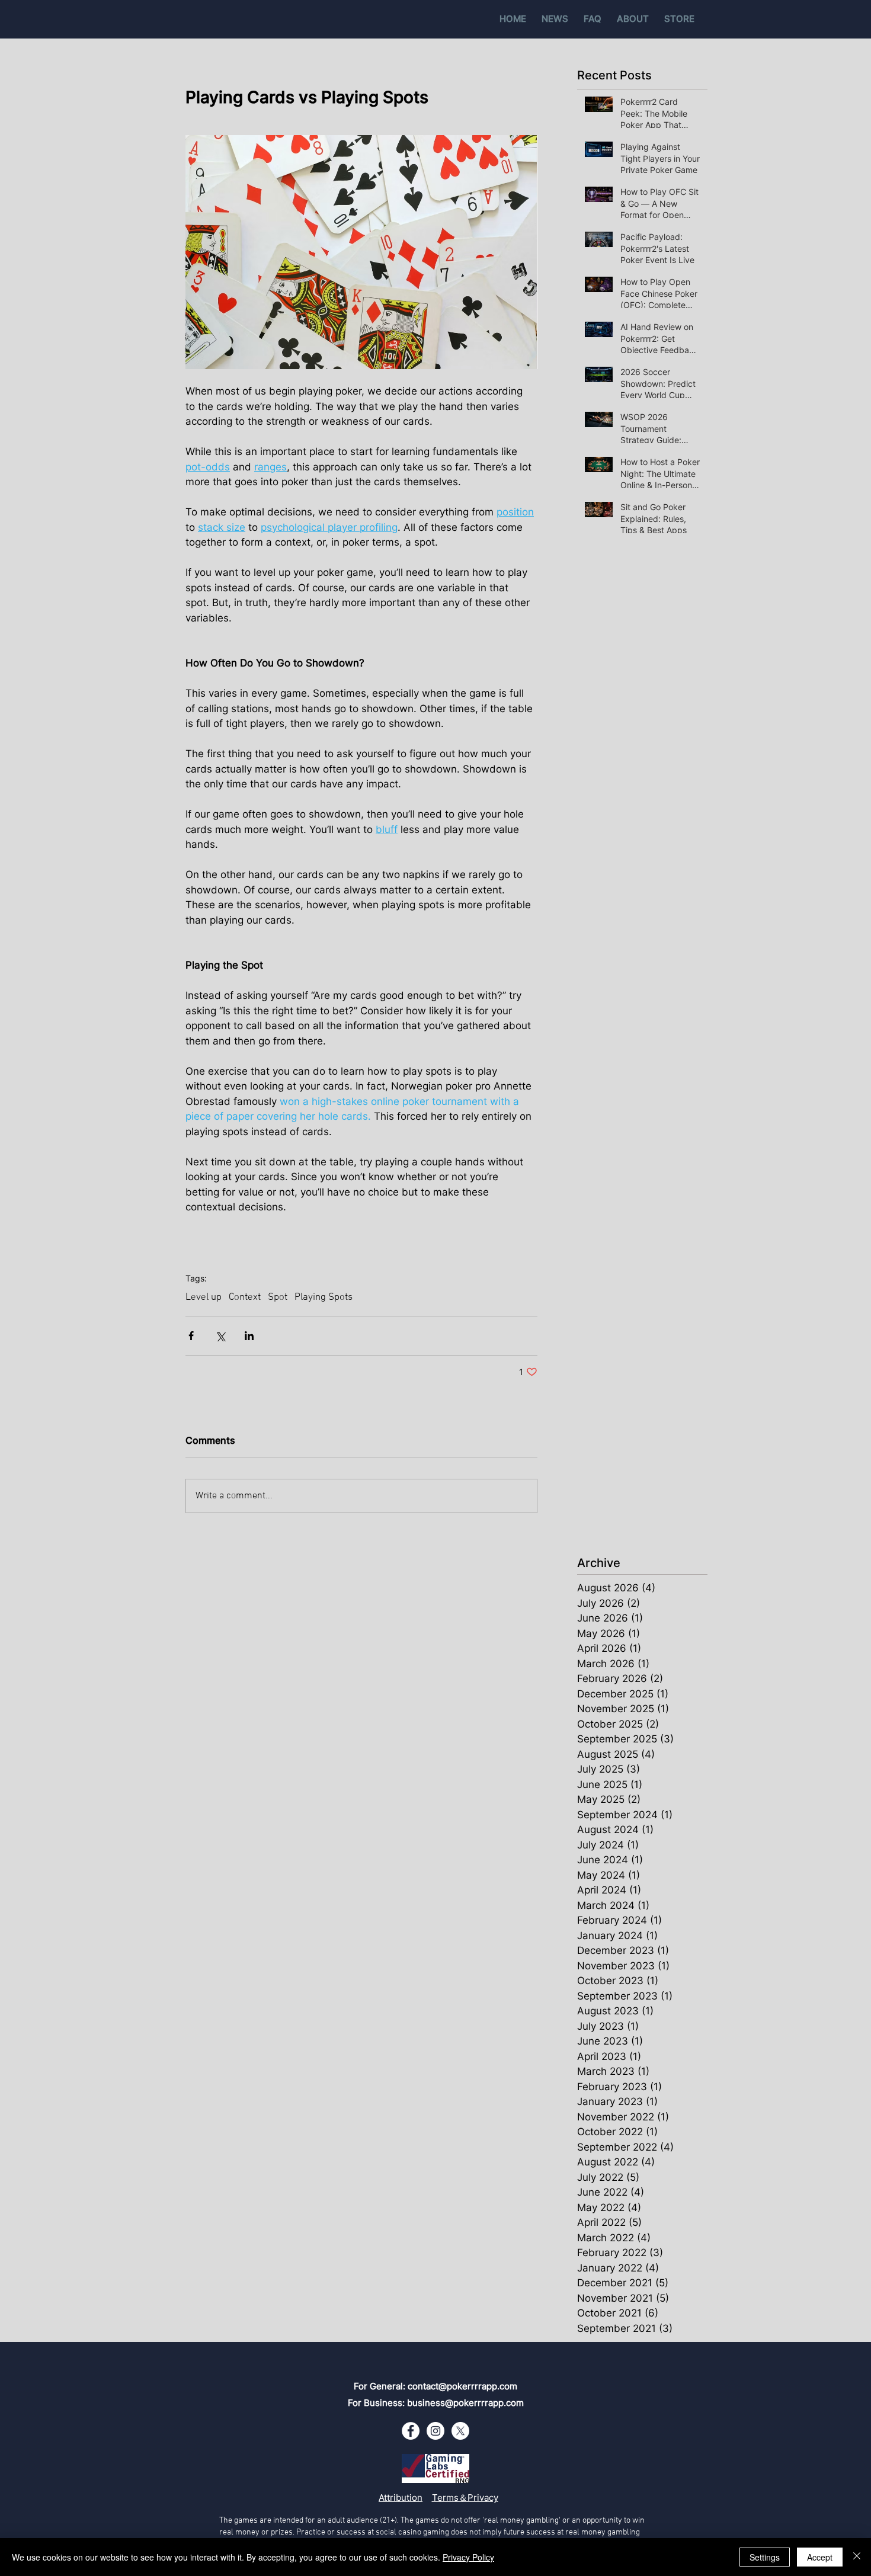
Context (245, 1297)
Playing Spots (324, 1297)
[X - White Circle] (460, 2431)
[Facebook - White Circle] (411, 2431)
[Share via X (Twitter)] (220, 1336)
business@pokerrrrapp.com (465, 2403)
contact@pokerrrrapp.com (462, 2386)
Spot (278, 1297)
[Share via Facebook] (191, 1336)
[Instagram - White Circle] (435, 2431)
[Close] (857, 2557)
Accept (820, 2557)
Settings (765, 2557)
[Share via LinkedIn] (249, 1336)
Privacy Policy (468, 2557)
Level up (204, 1297)
